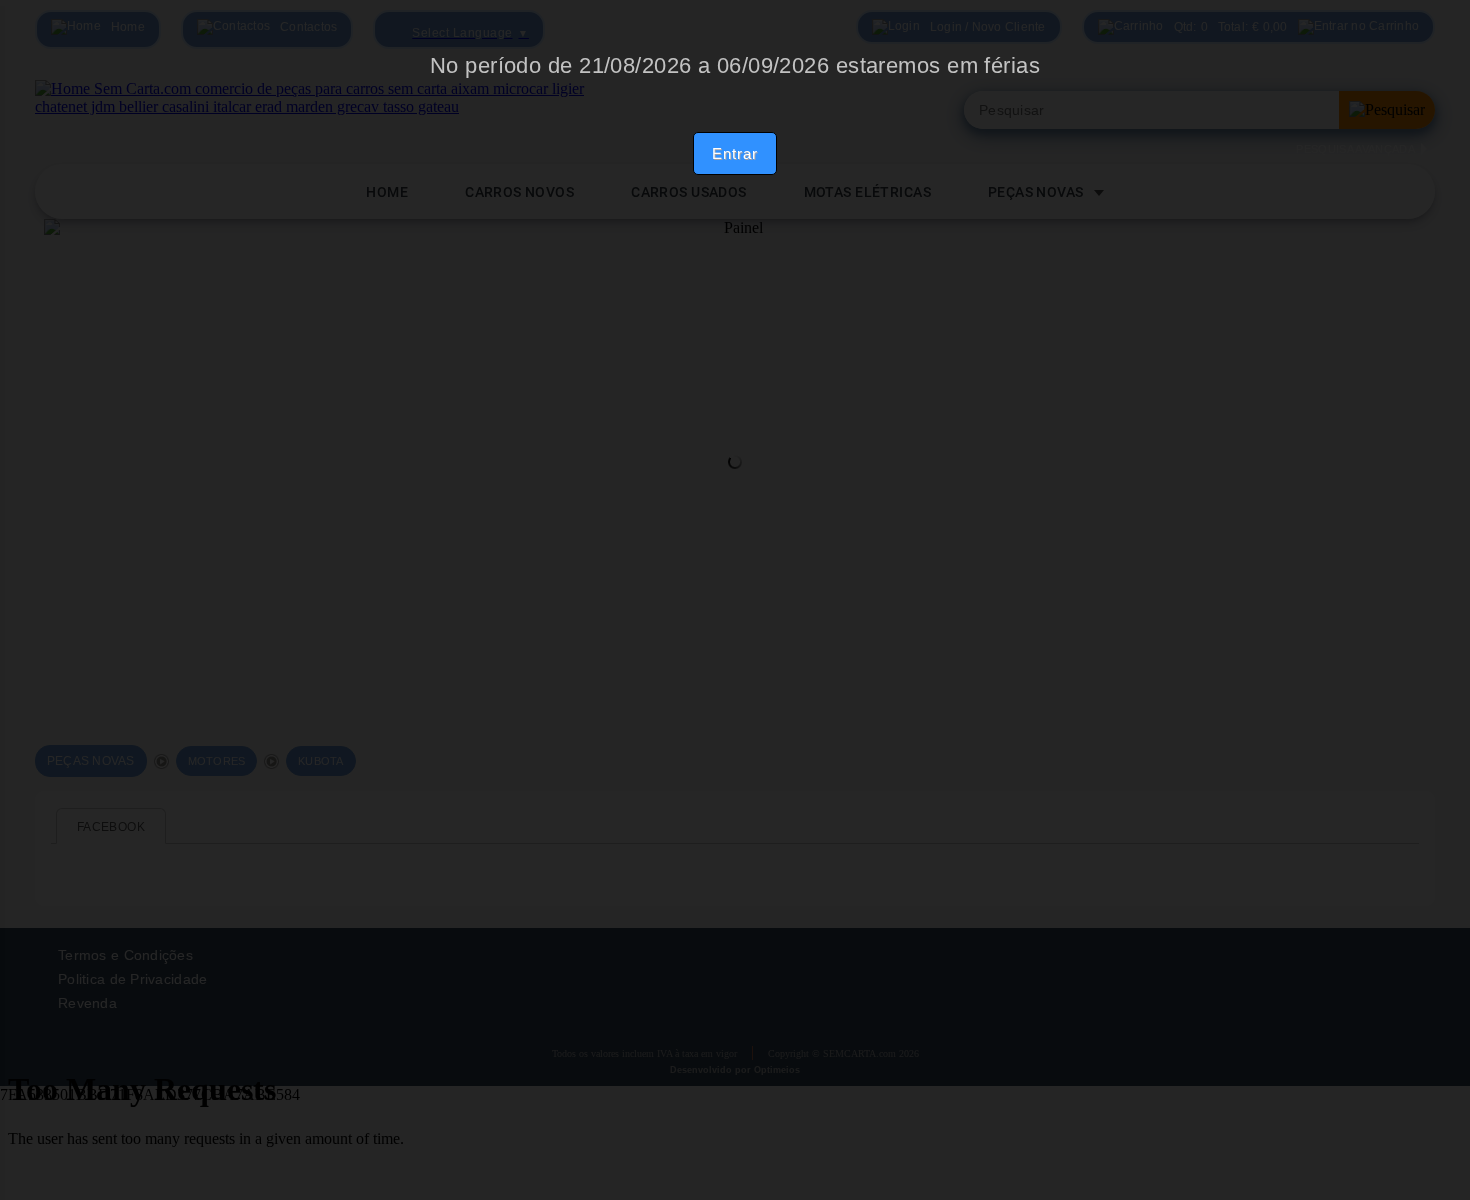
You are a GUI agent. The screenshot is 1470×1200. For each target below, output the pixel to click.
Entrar (734, 153)
